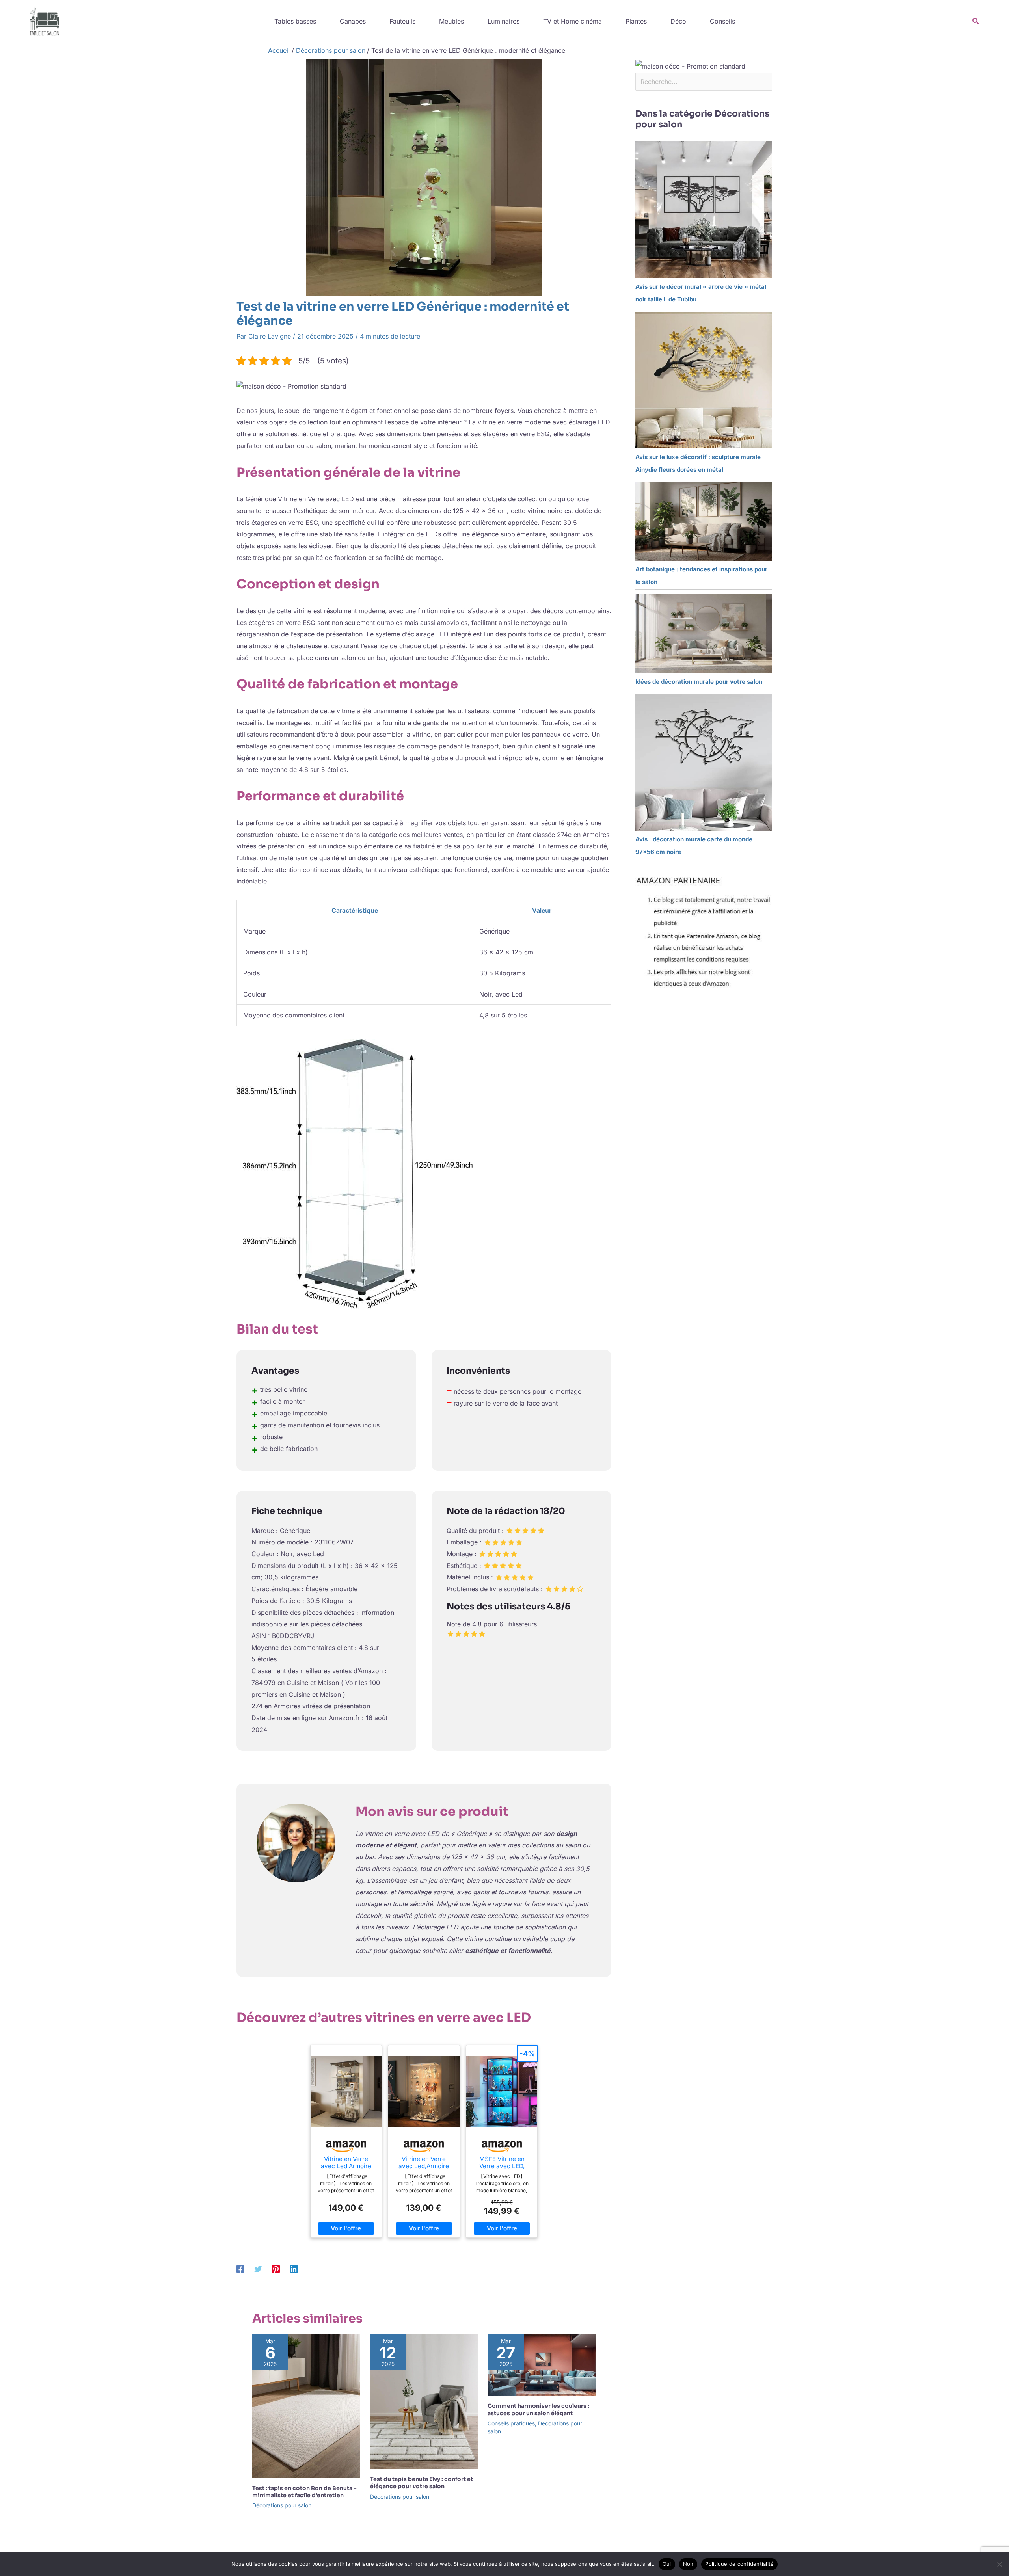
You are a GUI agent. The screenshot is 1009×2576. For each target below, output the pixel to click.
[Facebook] (240, 2269)
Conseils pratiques (511, 2423)
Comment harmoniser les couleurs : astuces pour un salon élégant (538, 2409)
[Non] (999, 2564)
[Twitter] (258, 2269)
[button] (976, 21)
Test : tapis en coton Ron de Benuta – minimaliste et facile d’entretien (304, 2492)
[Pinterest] (276, 2269)
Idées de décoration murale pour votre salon (699, 682)
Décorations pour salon (282, 2505)
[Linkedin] (294, 2269)
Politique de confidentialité (739, 2564)
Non (688, 2564)
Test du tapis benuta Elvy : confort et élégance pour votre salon (422, 2483)
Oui (667, 2564)
